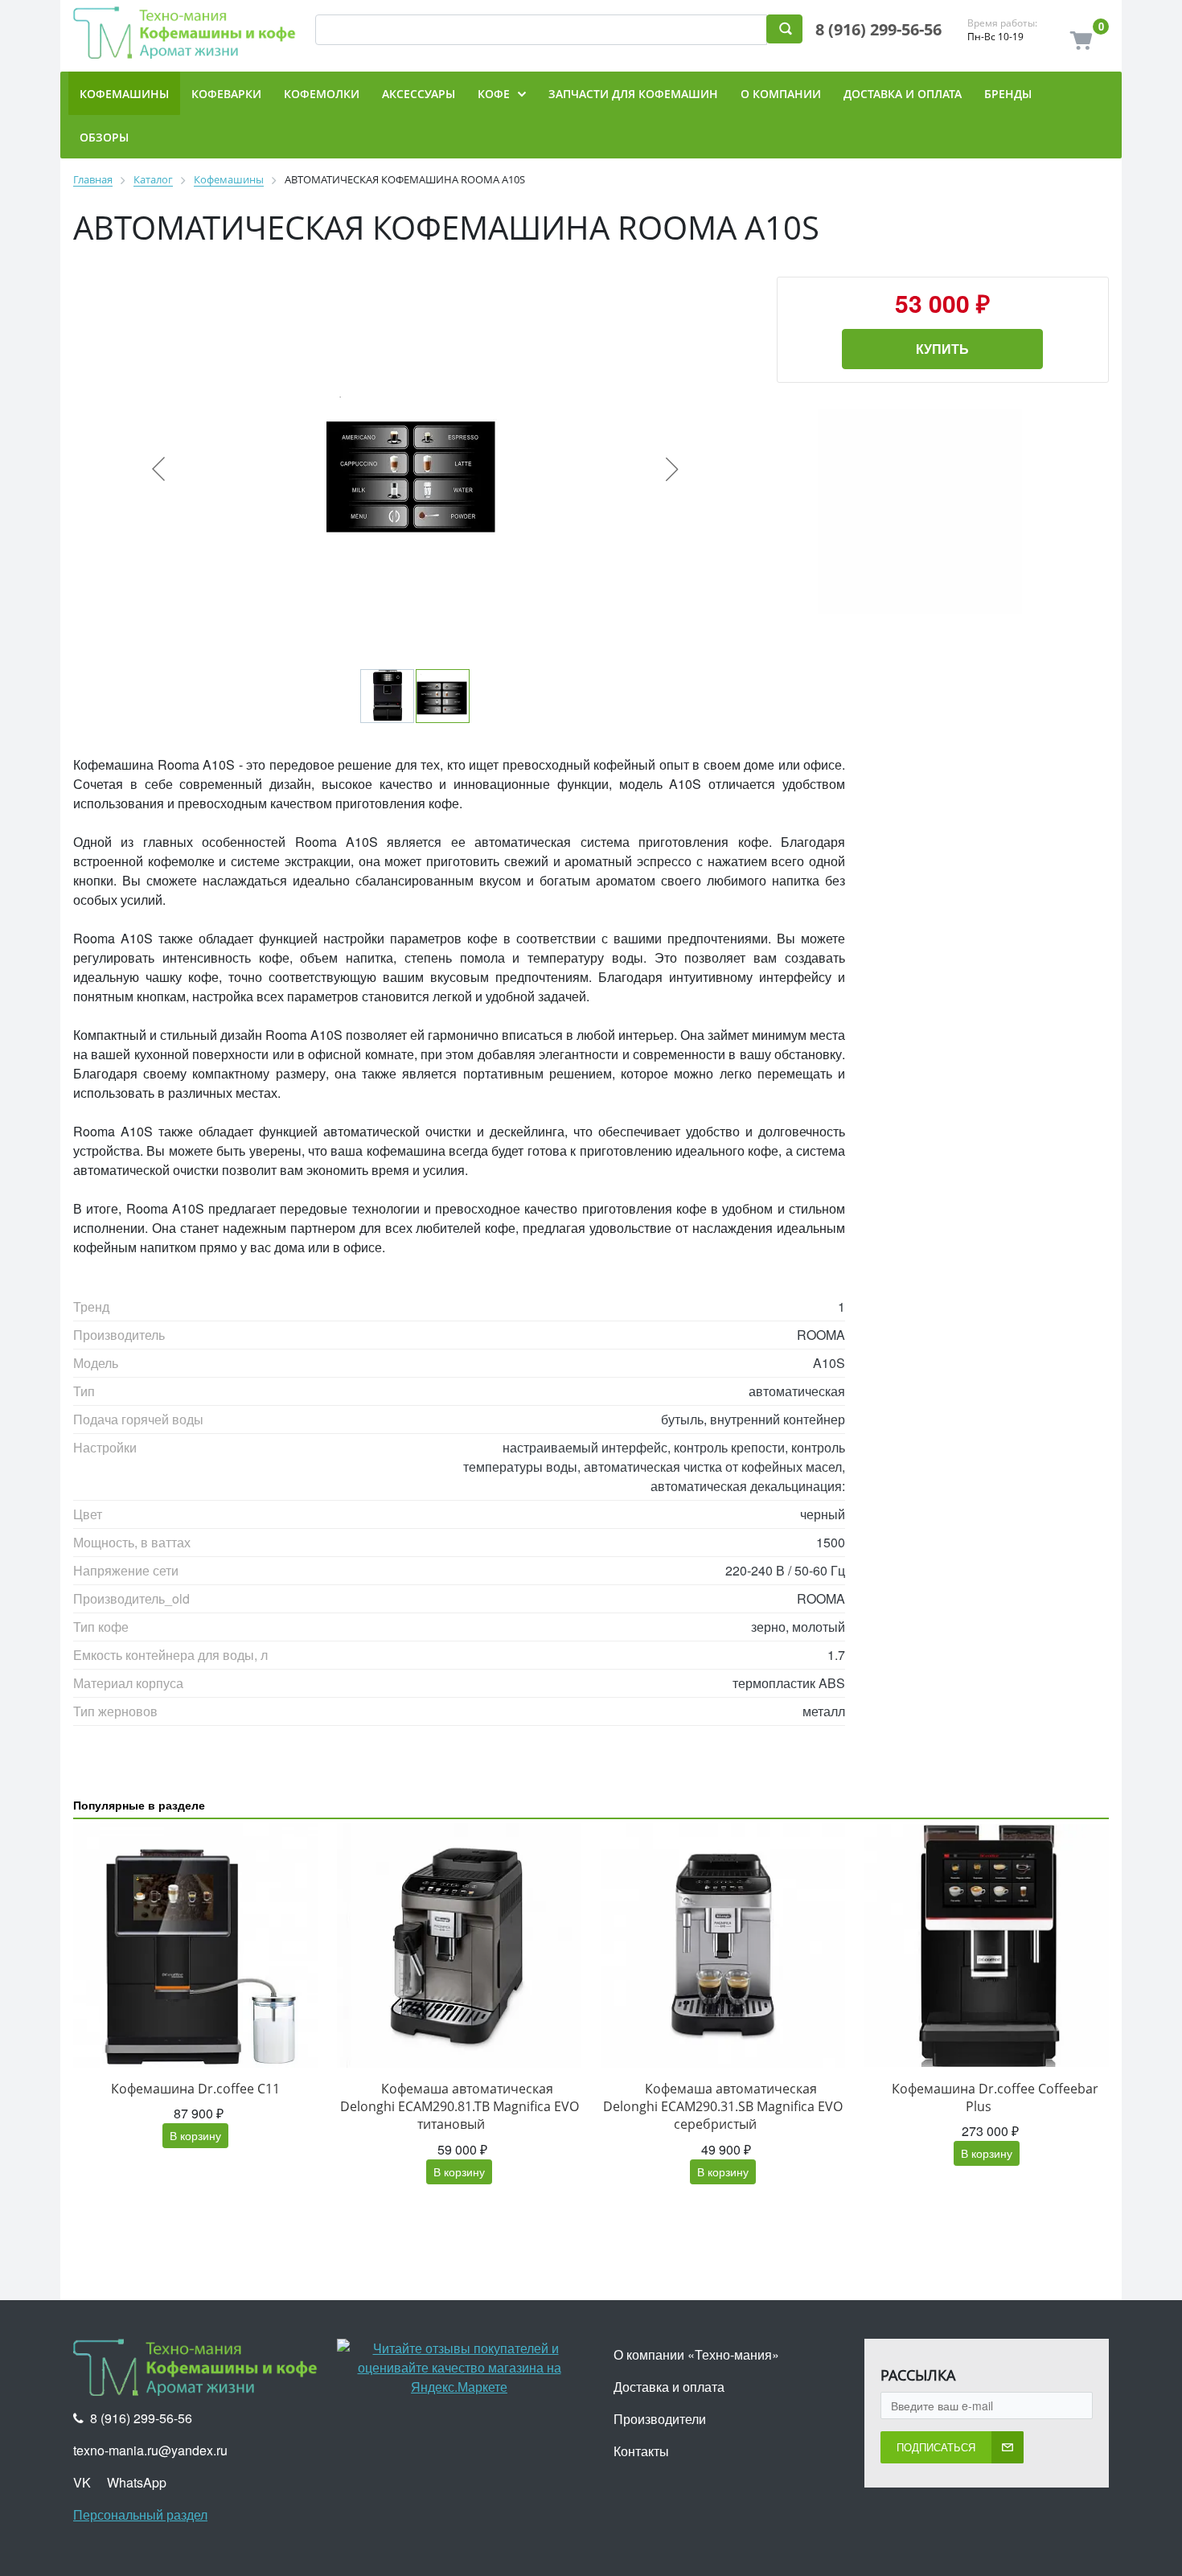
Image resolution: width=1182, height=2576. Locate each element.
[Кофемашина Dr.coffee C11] (195, 1945)
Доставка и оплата (669, 2387)
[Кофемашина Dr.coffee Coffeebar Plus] (987, 1945)
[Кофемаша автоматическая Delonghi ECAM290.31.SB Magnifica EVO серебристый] (723, 1945)
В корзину (195, 2135)
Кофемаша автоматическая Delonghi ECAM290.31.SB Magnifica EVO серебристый (723, 2107)
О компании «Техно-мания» (696, 2354)
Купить (942, 349)
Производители (660, 2419)
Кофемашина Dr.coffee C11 (195, 2089)
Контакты (641, 2451)
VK (82, 2482)
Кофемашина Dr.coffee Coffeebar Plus (995, 2097)
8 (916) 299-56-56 (878, 29)
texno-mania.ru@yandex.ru (150, 2450)
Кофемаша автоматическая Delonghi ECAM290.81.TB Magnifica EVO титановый (460, 2107)
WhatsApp (137, 2482)
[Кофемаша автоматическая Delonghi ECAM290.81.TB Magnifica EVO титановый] (459, 1945)
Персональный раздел (140, 2514)
